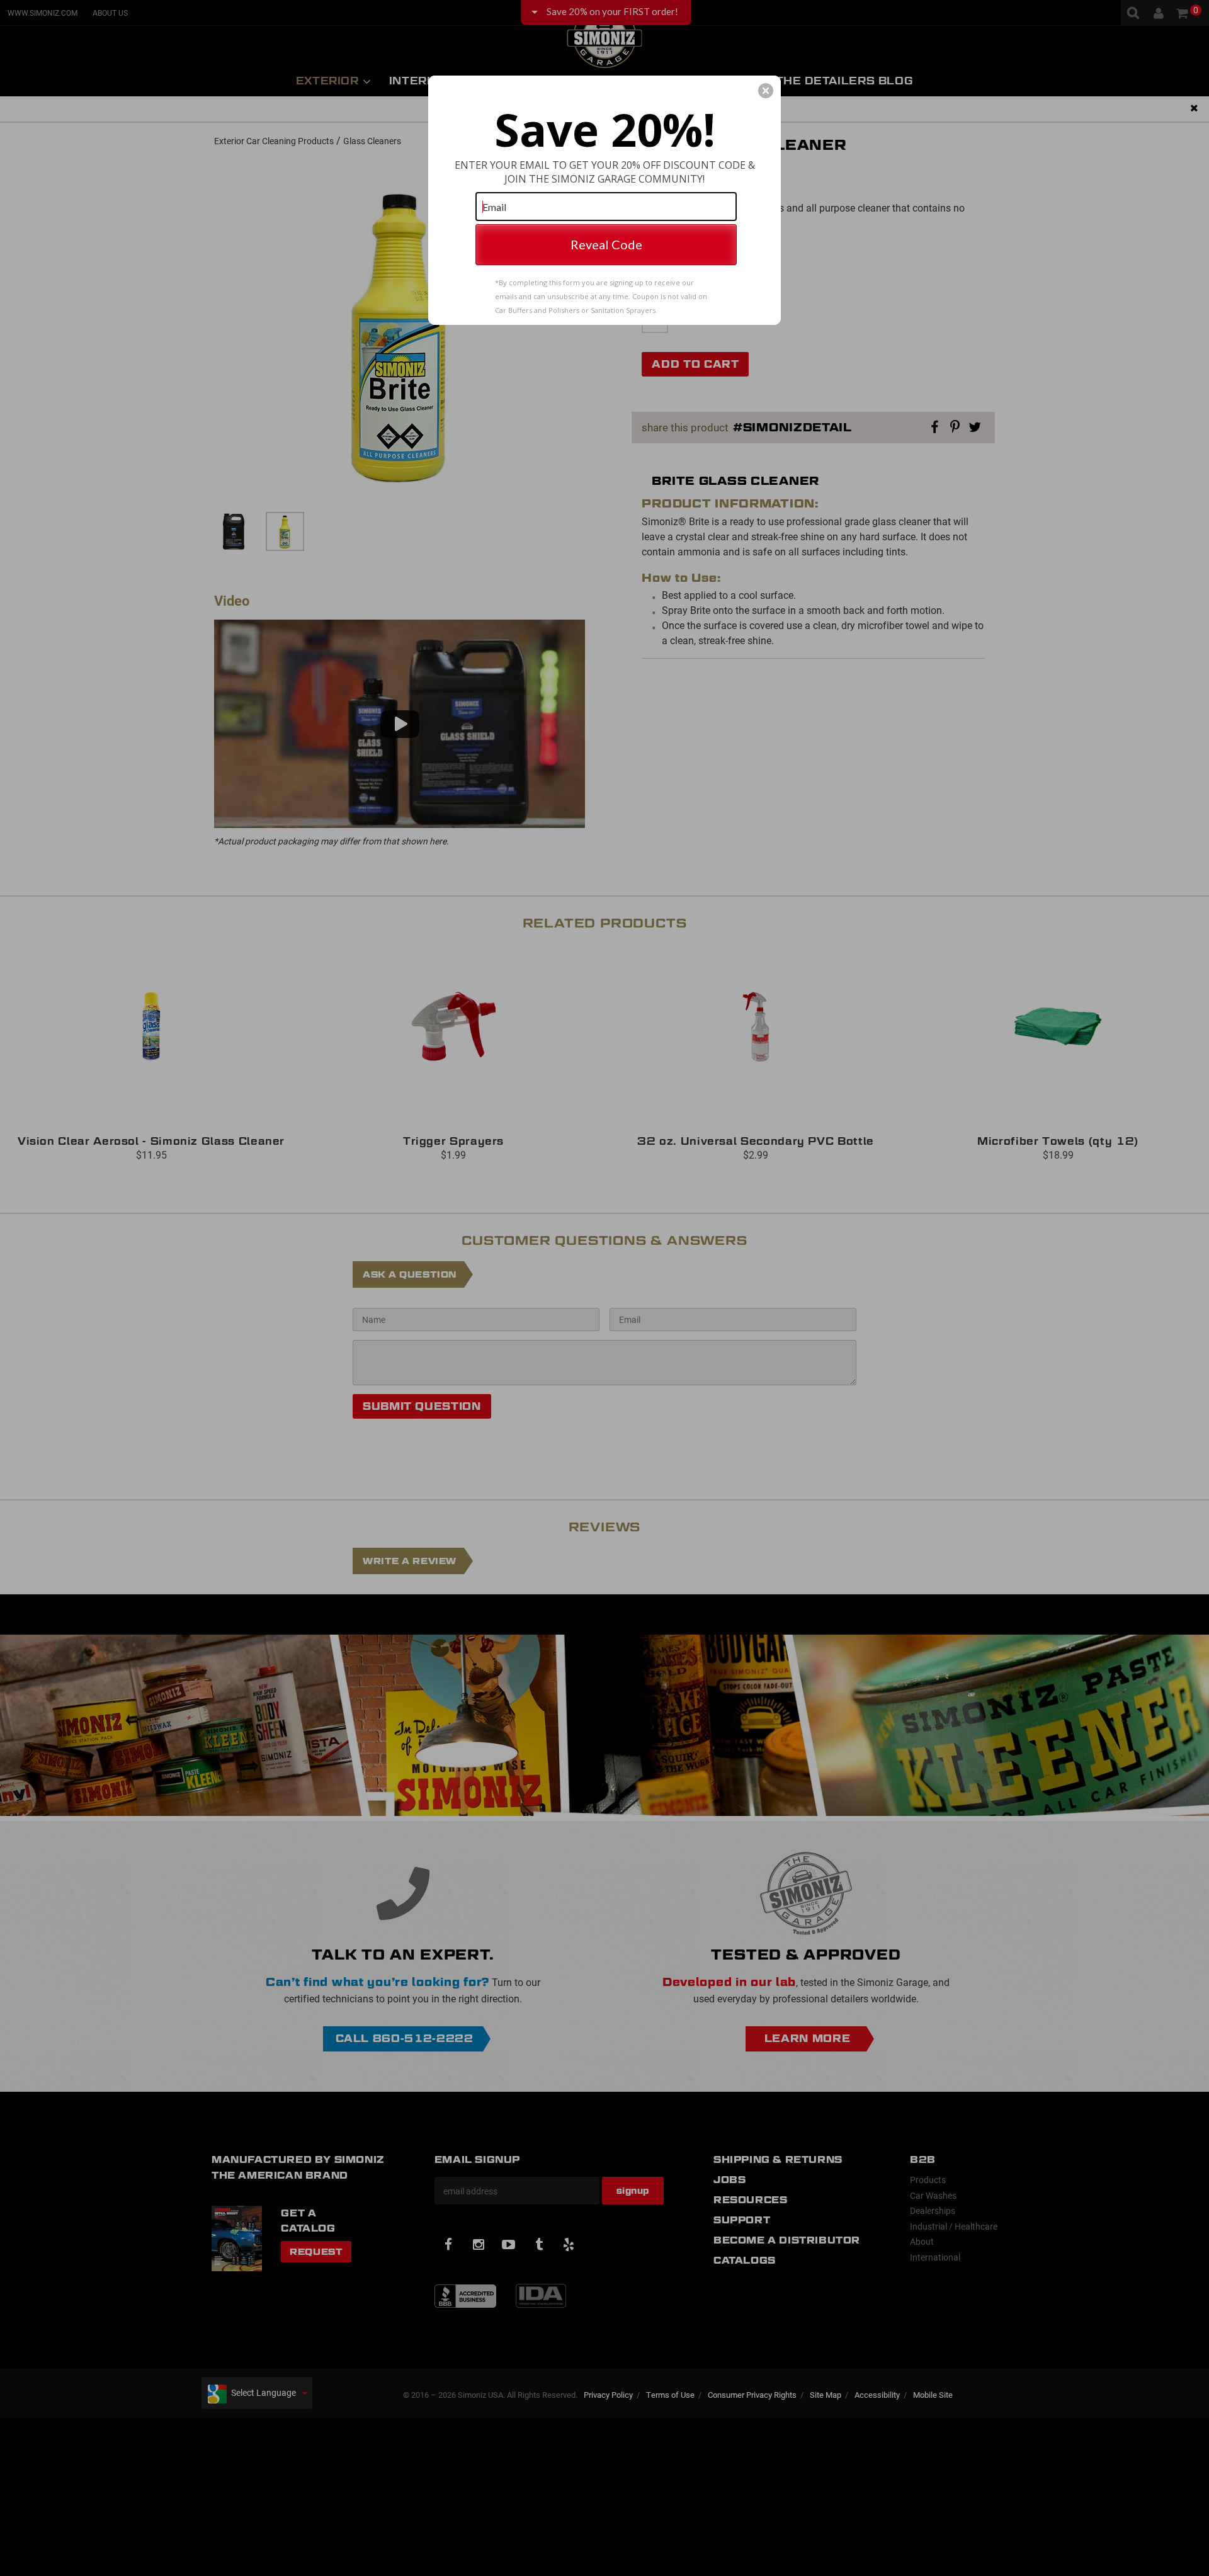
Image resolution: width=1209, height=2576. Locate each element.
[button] (766, 91)
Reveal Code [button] (606, 244)
